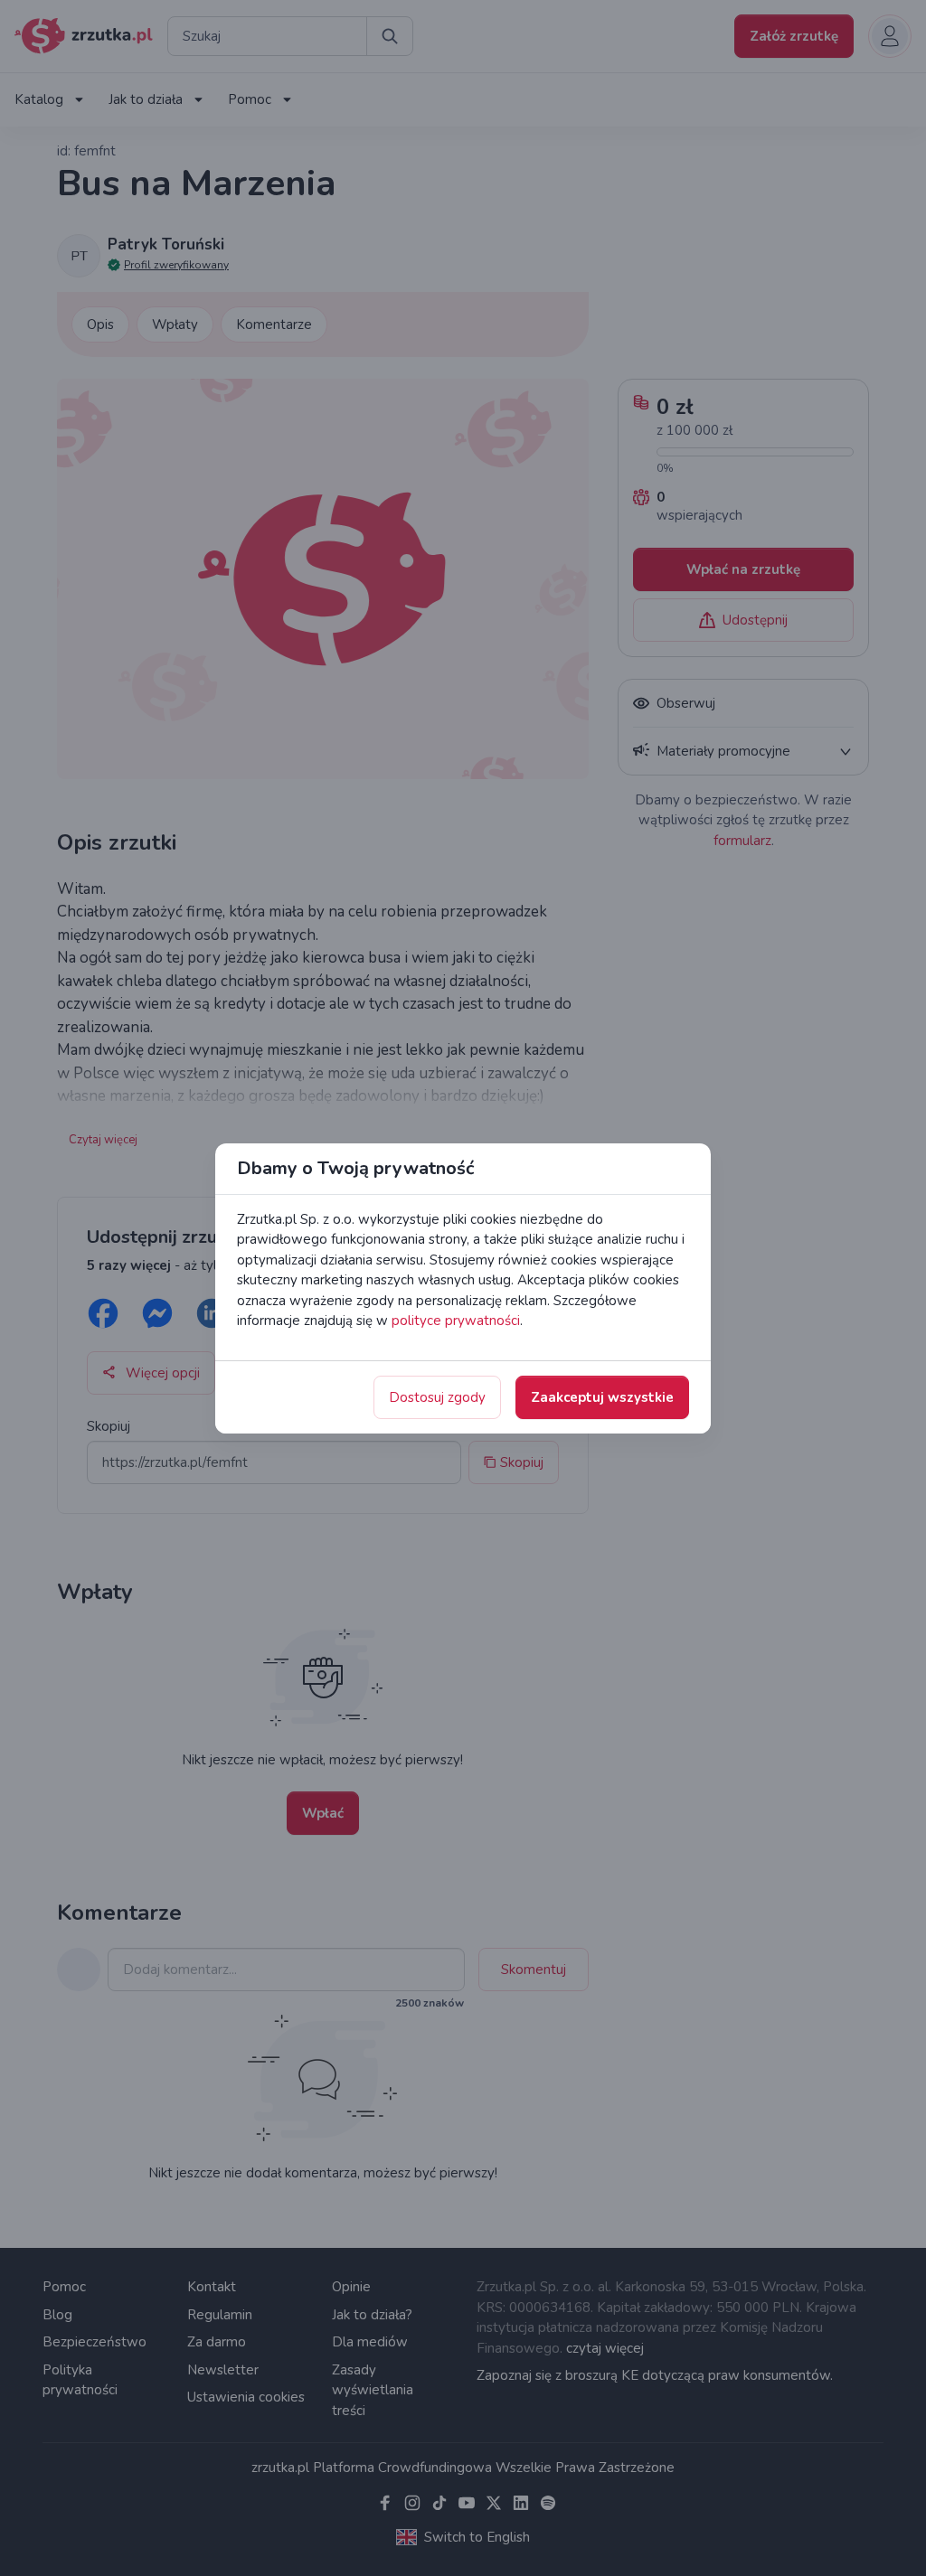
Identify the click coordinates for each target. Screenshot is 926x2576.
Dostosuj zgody (437, 1397)
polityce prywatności (456, 1321)
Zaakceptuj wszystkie (602, 1397)
